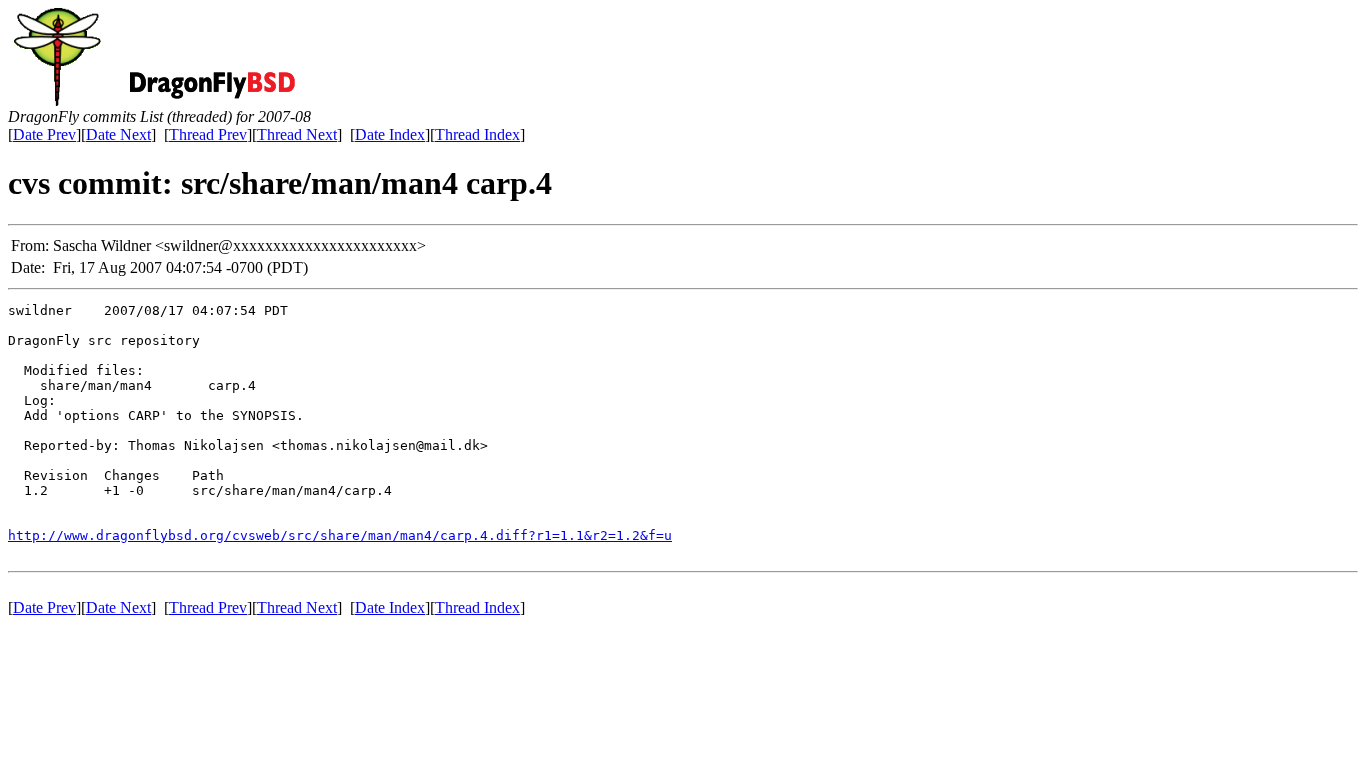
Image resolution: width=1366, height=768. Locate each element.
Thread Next (297, 134)
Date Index (390, 134)
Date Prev (44, 134)
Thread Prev (208, 134)
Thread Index (477, 134)
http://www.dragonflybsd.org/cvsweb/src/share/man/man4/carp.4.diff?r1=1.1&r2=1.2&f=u (340, 535)
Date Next (118, 134)
